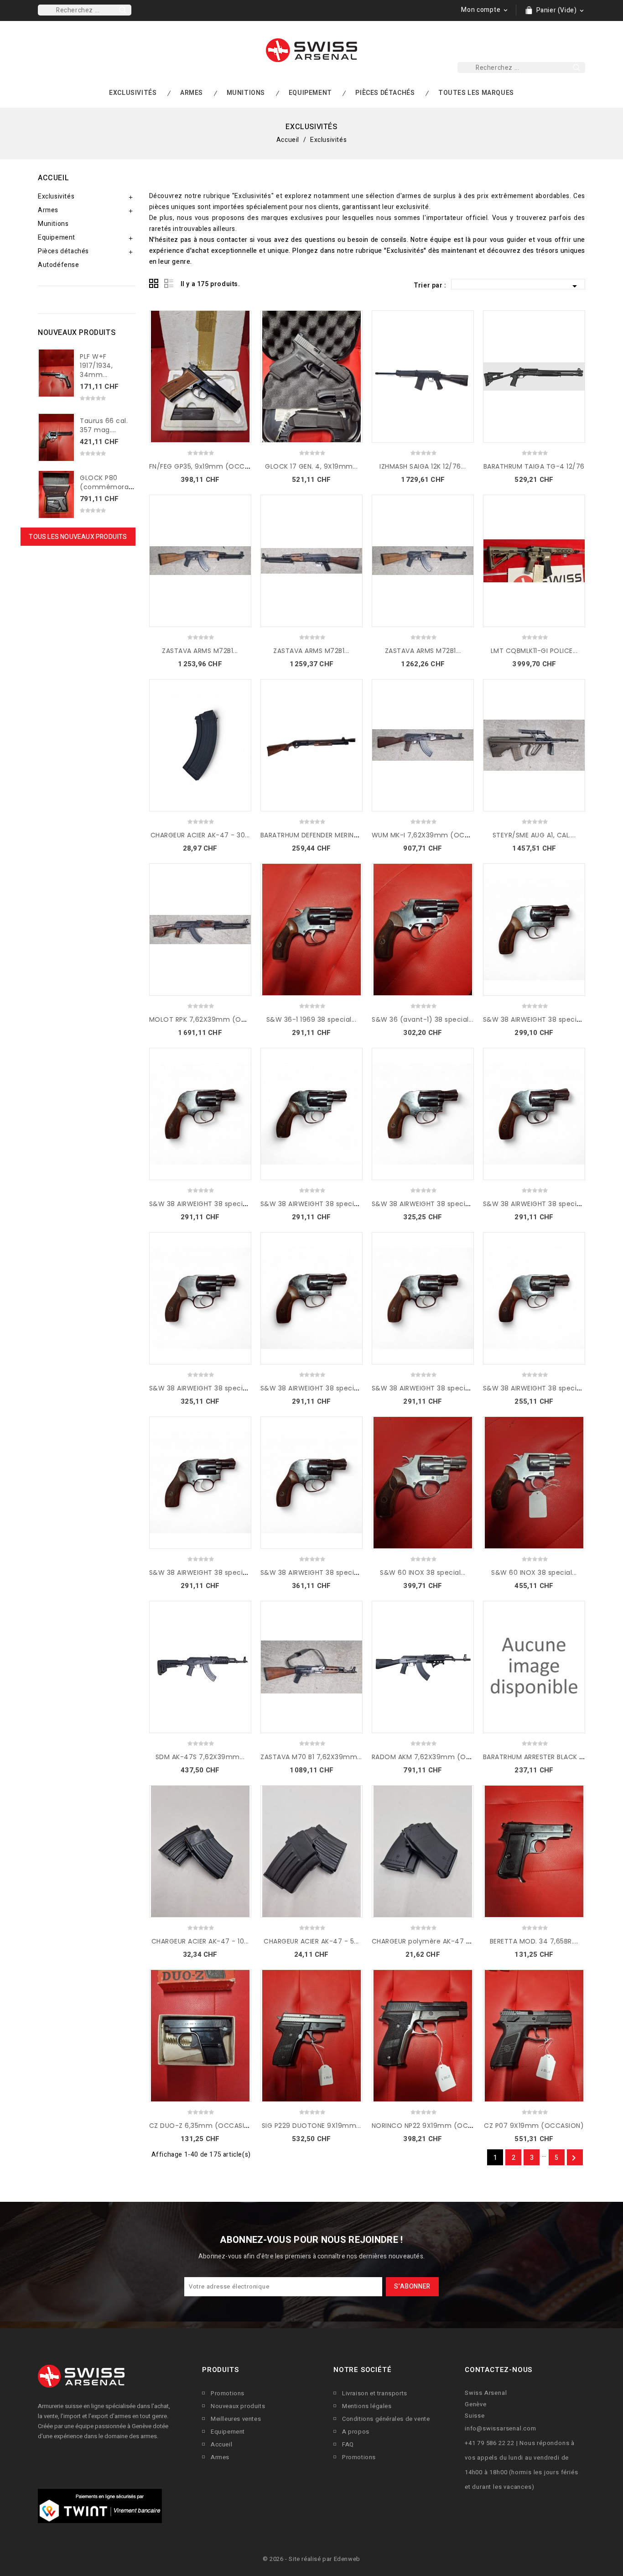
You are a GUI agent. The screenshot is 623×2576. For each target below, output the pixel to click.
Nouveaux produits (238, 2406)
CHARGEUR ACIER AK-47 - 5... (311, 1941)
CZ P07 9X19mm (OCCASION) (534, 2126)
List (169, 284)
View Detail (241, 320)
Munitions (246, 93)
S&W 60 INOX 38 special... (423, 1573)
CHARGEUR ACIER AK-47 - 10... (200, 1941)
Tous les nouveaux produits (78, 537)
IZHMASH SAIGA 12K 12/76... (423, 466)
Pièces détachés (385, 93)
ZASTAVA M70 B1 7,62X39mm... (311, 1757)
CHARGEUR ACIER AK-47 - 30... (200, 835)
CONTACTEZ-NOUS (498, 2370)
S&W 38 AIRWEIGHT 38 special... (535, 1019)
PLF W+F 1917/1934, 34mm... (96, 366)
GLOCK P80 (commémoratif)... (112, 482)
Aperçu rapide (241, 338)
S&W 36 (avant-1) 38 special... (423, 1019)
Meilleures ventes (236, 2419)
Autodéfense (59, 265)
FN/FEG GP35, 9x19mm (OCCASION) (209, 466)
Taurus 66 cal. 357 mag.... (104, 425)
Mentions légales (367, 2406)
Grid (154, 284)
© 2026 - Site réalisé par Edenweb (311, 2559)
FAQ (348, 2444)
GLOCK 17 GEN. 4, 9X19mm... (311, 466)
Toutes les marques (476, 93)
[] (123, 10)
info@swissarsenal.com (501, 2428)
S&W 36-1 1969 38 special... (311, 1019)
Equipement (310, 93)
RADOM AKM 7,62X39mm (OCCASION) (436, 1757)
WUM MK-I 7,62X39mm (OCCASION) (433, 835)
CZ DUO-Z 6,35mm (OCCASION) (203, 2126)
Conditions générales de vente (386, 2419)
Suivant (574, 2158)
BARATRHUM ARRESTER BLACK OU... (539, 1757)
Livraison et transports (375, 2393)
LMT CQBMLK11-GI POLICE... (534, 651)
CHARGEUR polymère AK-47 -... (423, 1941)
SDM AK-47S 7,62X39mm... (200, 1757)
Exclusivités (133, 93)
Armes (192, 93)
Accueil (53, 178)
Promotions (228, 2393)
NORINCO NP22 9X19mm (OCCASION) (434, 2126)
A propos (356, 2432)
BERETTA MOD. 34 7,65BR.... (534, 1941)
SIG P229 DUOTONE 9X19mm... (311, 2126)
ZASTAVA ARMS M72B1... (200, 651)
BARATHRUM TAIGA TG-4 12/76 (534, 466)
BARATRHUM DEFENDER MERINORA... (317, 835)
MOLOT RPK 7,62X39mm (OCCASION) (212, 1019)
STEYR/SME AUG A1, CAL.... (534, 835)
